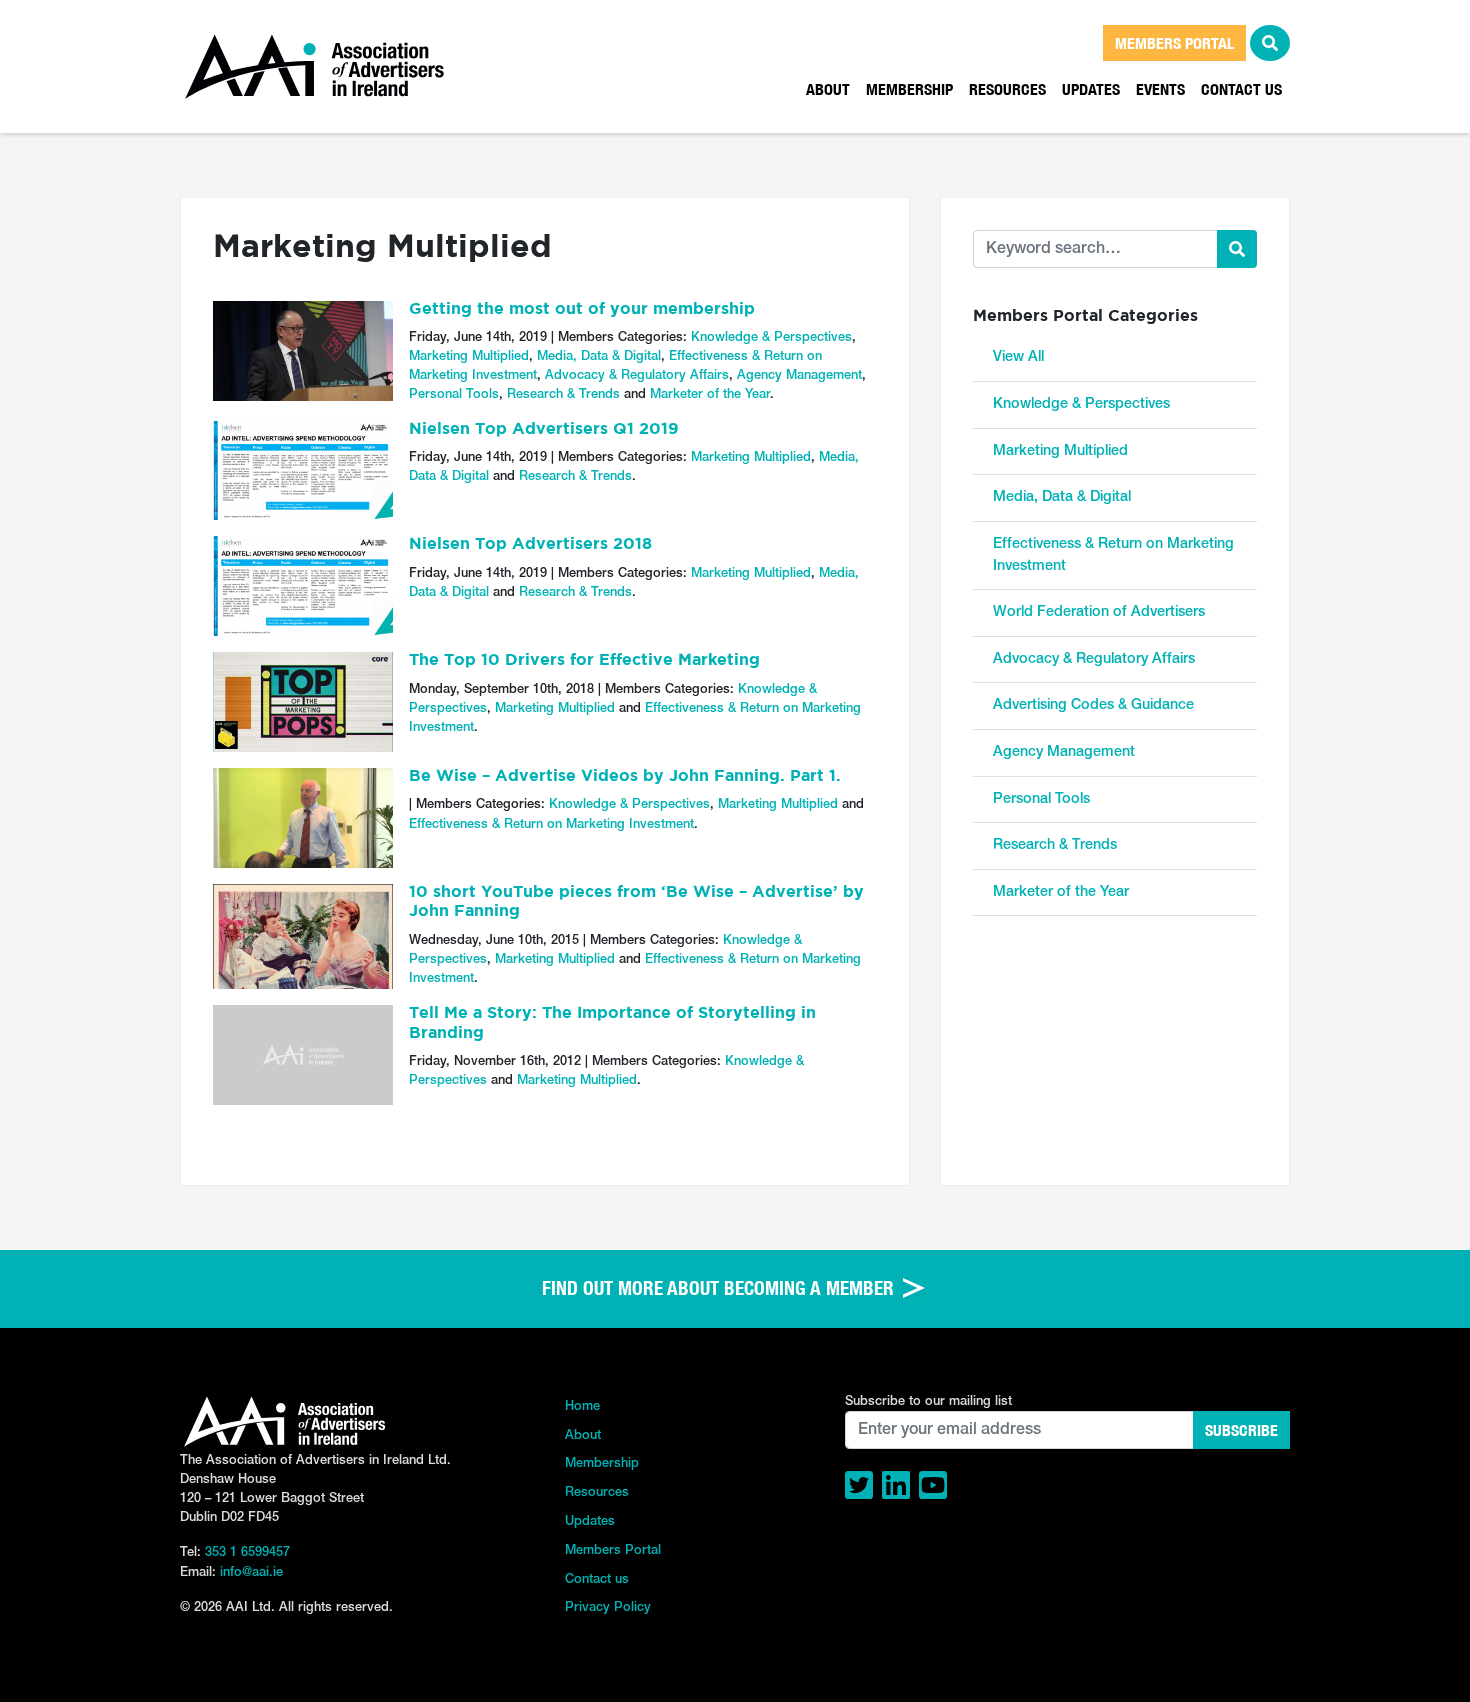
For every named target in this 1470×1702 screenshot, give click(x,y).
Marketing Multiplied (469, 356)
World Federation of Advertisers (1099, 612)
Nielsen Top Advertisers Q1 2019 (544, 430)
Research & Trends (563, 394)
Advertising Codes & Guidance (1093, 705)
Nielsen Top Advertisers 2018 (530, 545)
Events (1160, 89)
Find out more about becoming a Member (720, 1288)
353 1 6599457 (247, 1552)
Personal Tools (454, 394)
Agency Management (799, 375)
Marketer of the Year (710, 394)
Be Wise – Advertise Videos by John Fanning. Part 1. (625, 777)
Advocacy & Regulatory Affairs (637, 375)
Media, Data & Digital (599, 356)
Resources (1007, 89)
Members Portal (613, 1550)
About (828, 89)
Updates (1091, 89)
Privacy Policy (608, 1607)
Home (582, 1406)
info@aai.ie (251, 1572)
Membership (909, 89)
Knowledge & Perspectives (771, 337)
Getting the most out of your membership (582, 310)
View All (1018, 357)
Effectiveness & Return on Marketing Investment (551, 824)
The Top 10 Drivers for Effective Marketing (584, 661)
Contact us (1241, 89)
